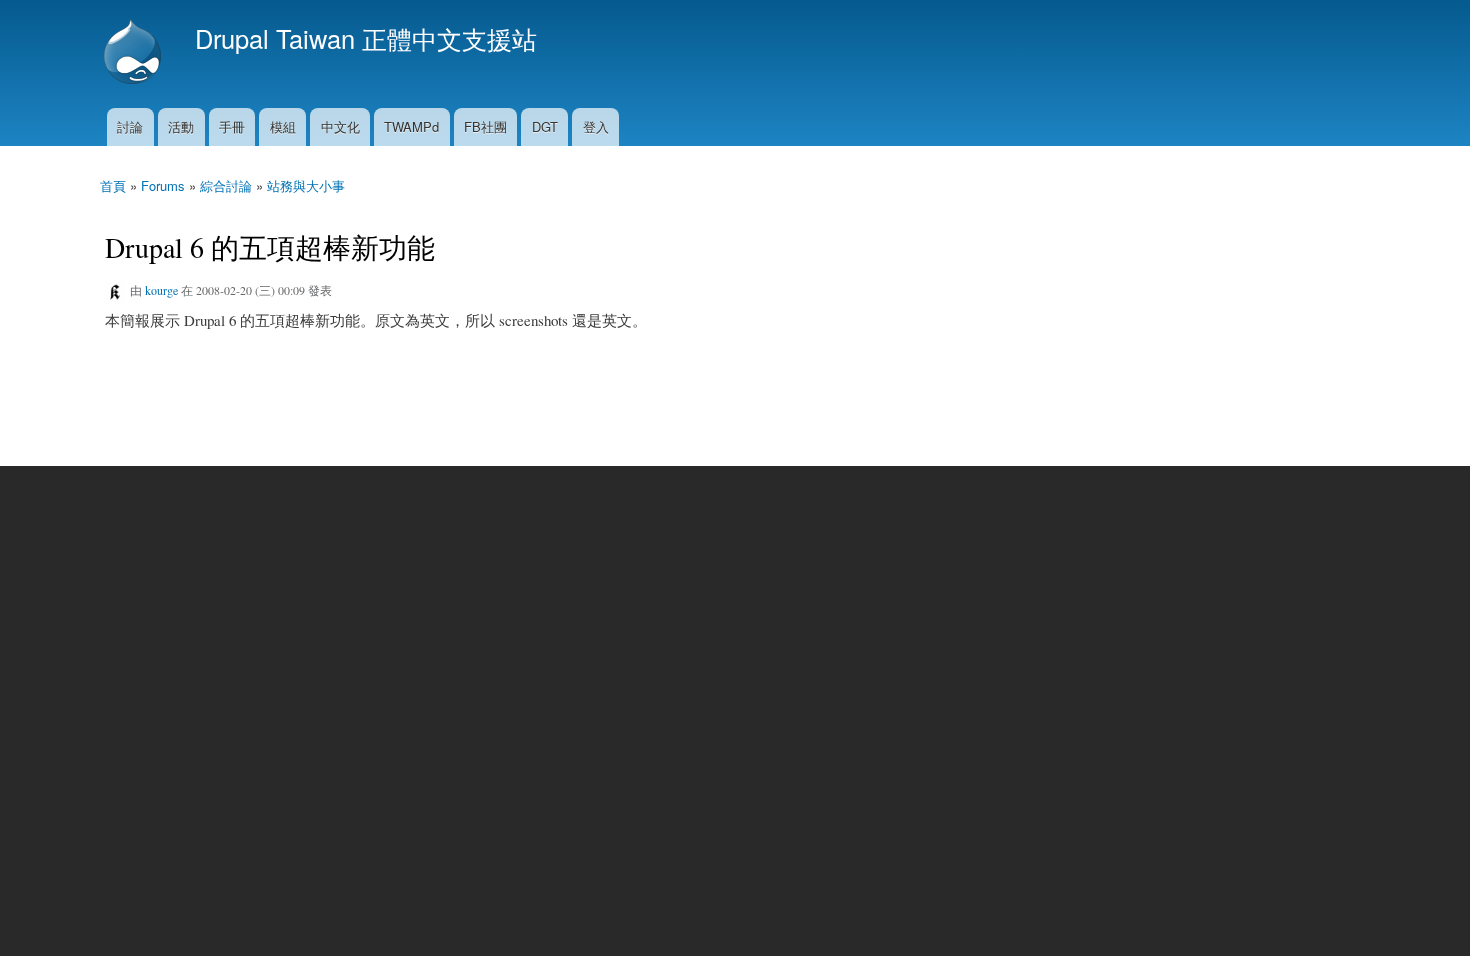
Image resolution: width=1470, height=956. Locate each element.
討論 (130, 126)
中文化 (340, 126)
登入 (596, 126)
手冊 (232, 126)
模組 (283, 126)
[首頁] (135, 54)
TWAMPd (411, 126)
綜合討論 (226, 185)
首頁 (113, 185)
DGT (545, 126)
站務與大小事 (306, 185)
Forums (163, 185)
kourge (161, 290)
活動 (181, 126)
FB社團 (485, 126)
